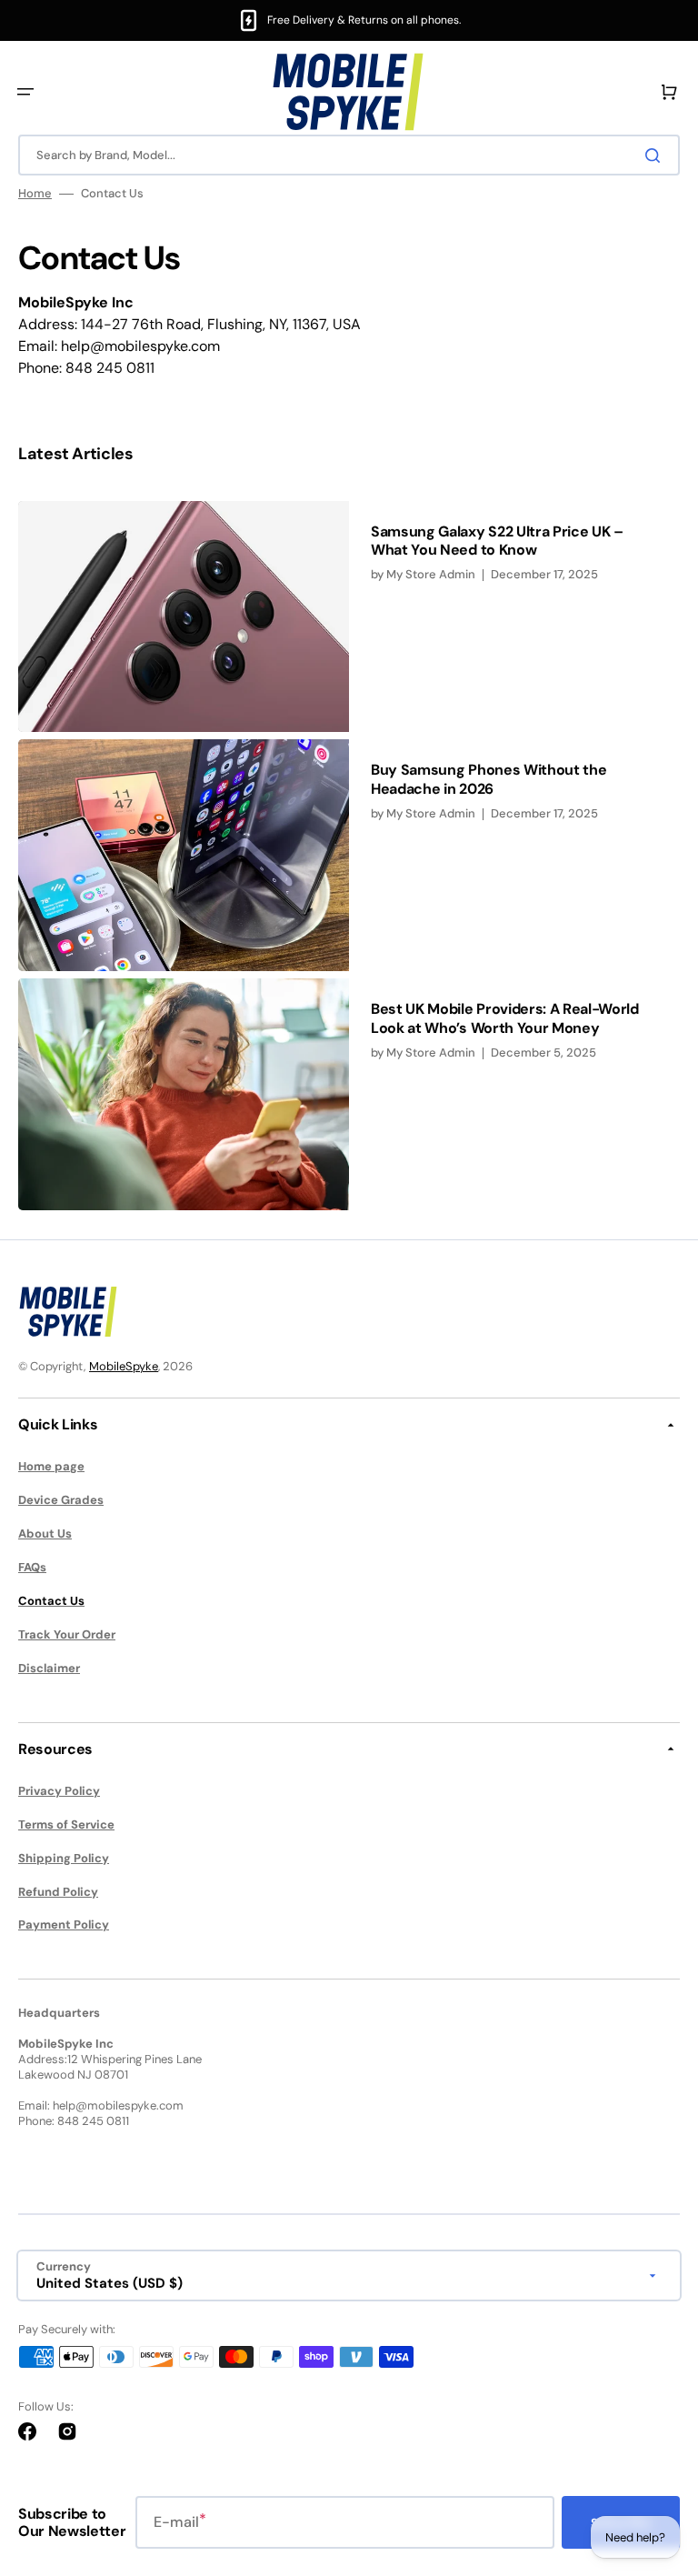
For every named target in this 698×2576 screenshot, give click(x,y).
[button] (25, 92)
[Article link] (349, 617)
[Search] (656, 155)
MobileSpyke (124, 1366)
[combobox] (349, 155)
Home (35, 194)
